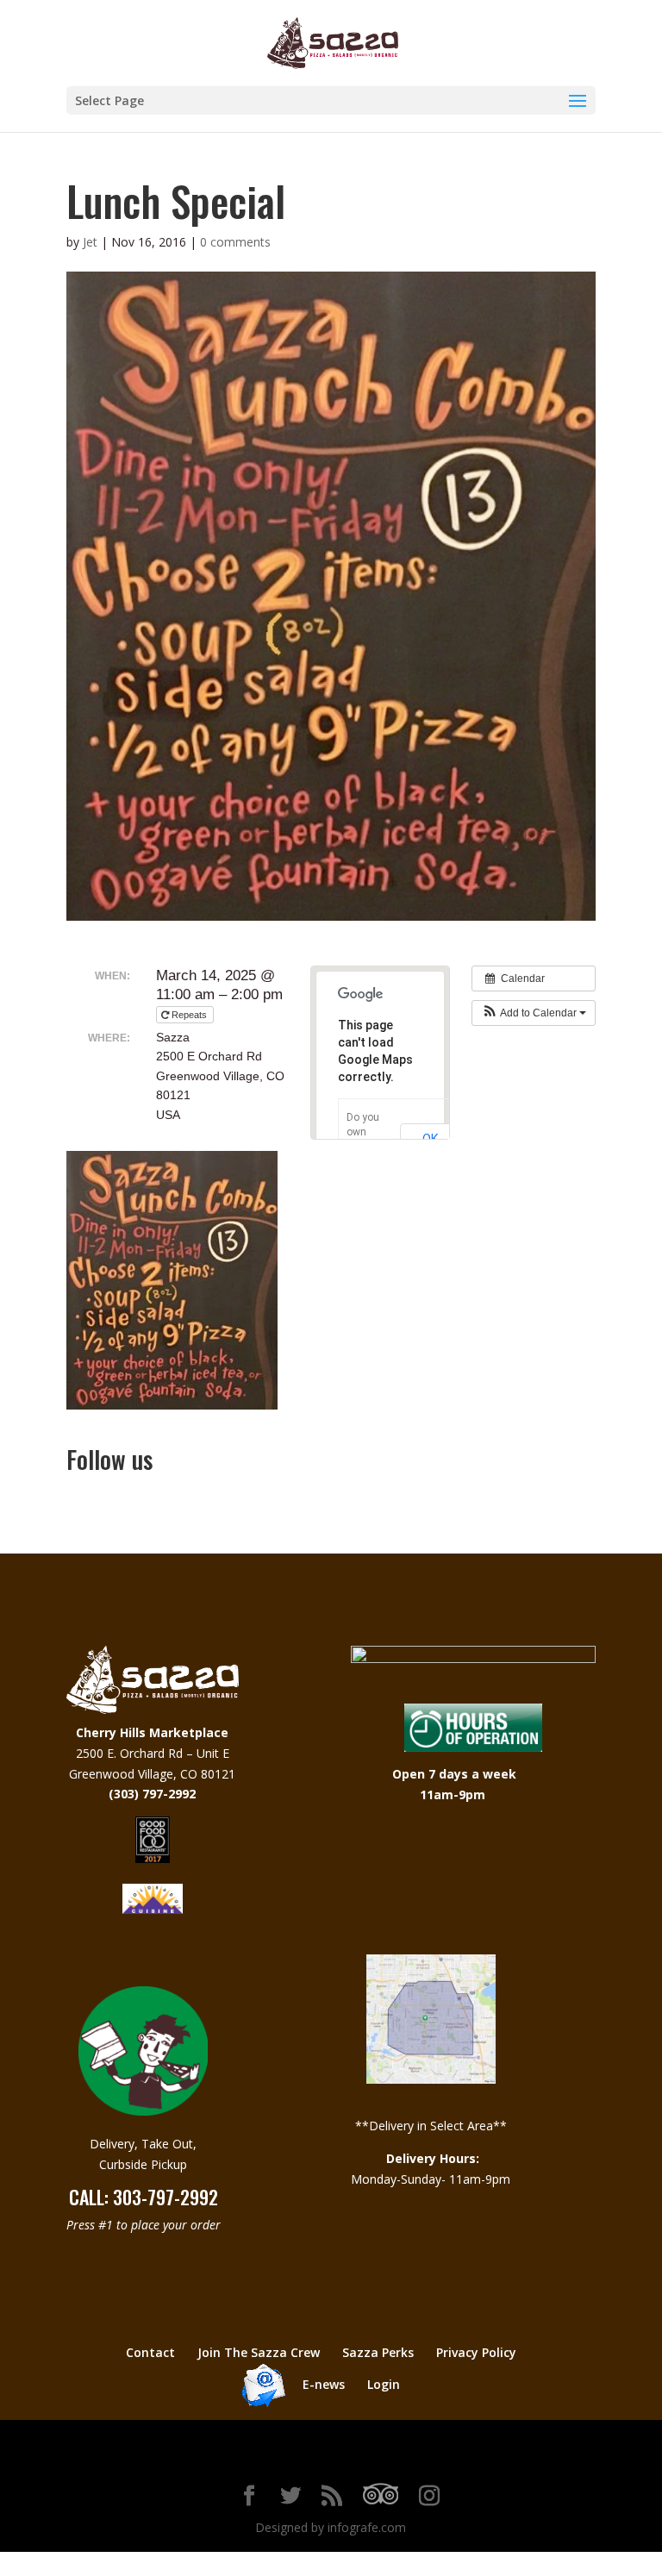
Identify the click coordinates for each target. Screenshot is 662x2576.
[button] (534, 1013)
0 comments (235, 242)
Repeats (189, 1015)
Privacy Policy (476, 2352)
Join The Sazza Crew (259, 2352)
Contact (150, 2352)
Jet (90, 242)
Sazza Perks (378, 2352)
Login (384, 2384)
